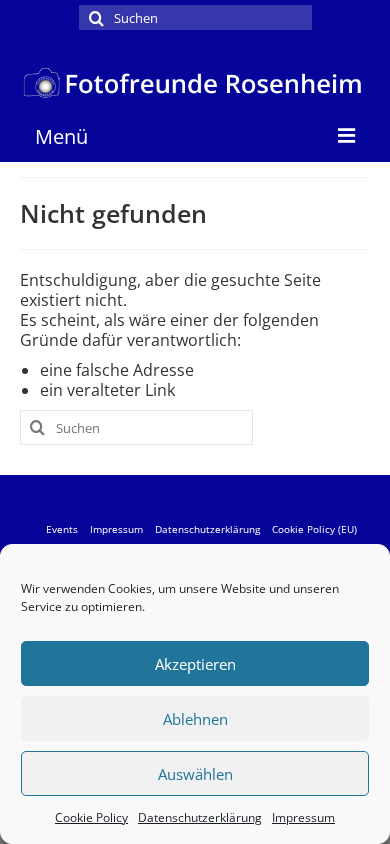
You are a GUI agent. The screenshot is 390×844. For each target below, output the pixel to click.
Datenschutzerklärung (200, 817)
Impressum (303, 817)
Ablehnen (195, 719)
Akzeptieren (195, 664)
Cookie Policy (91, 817)
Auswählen (195, 774)
